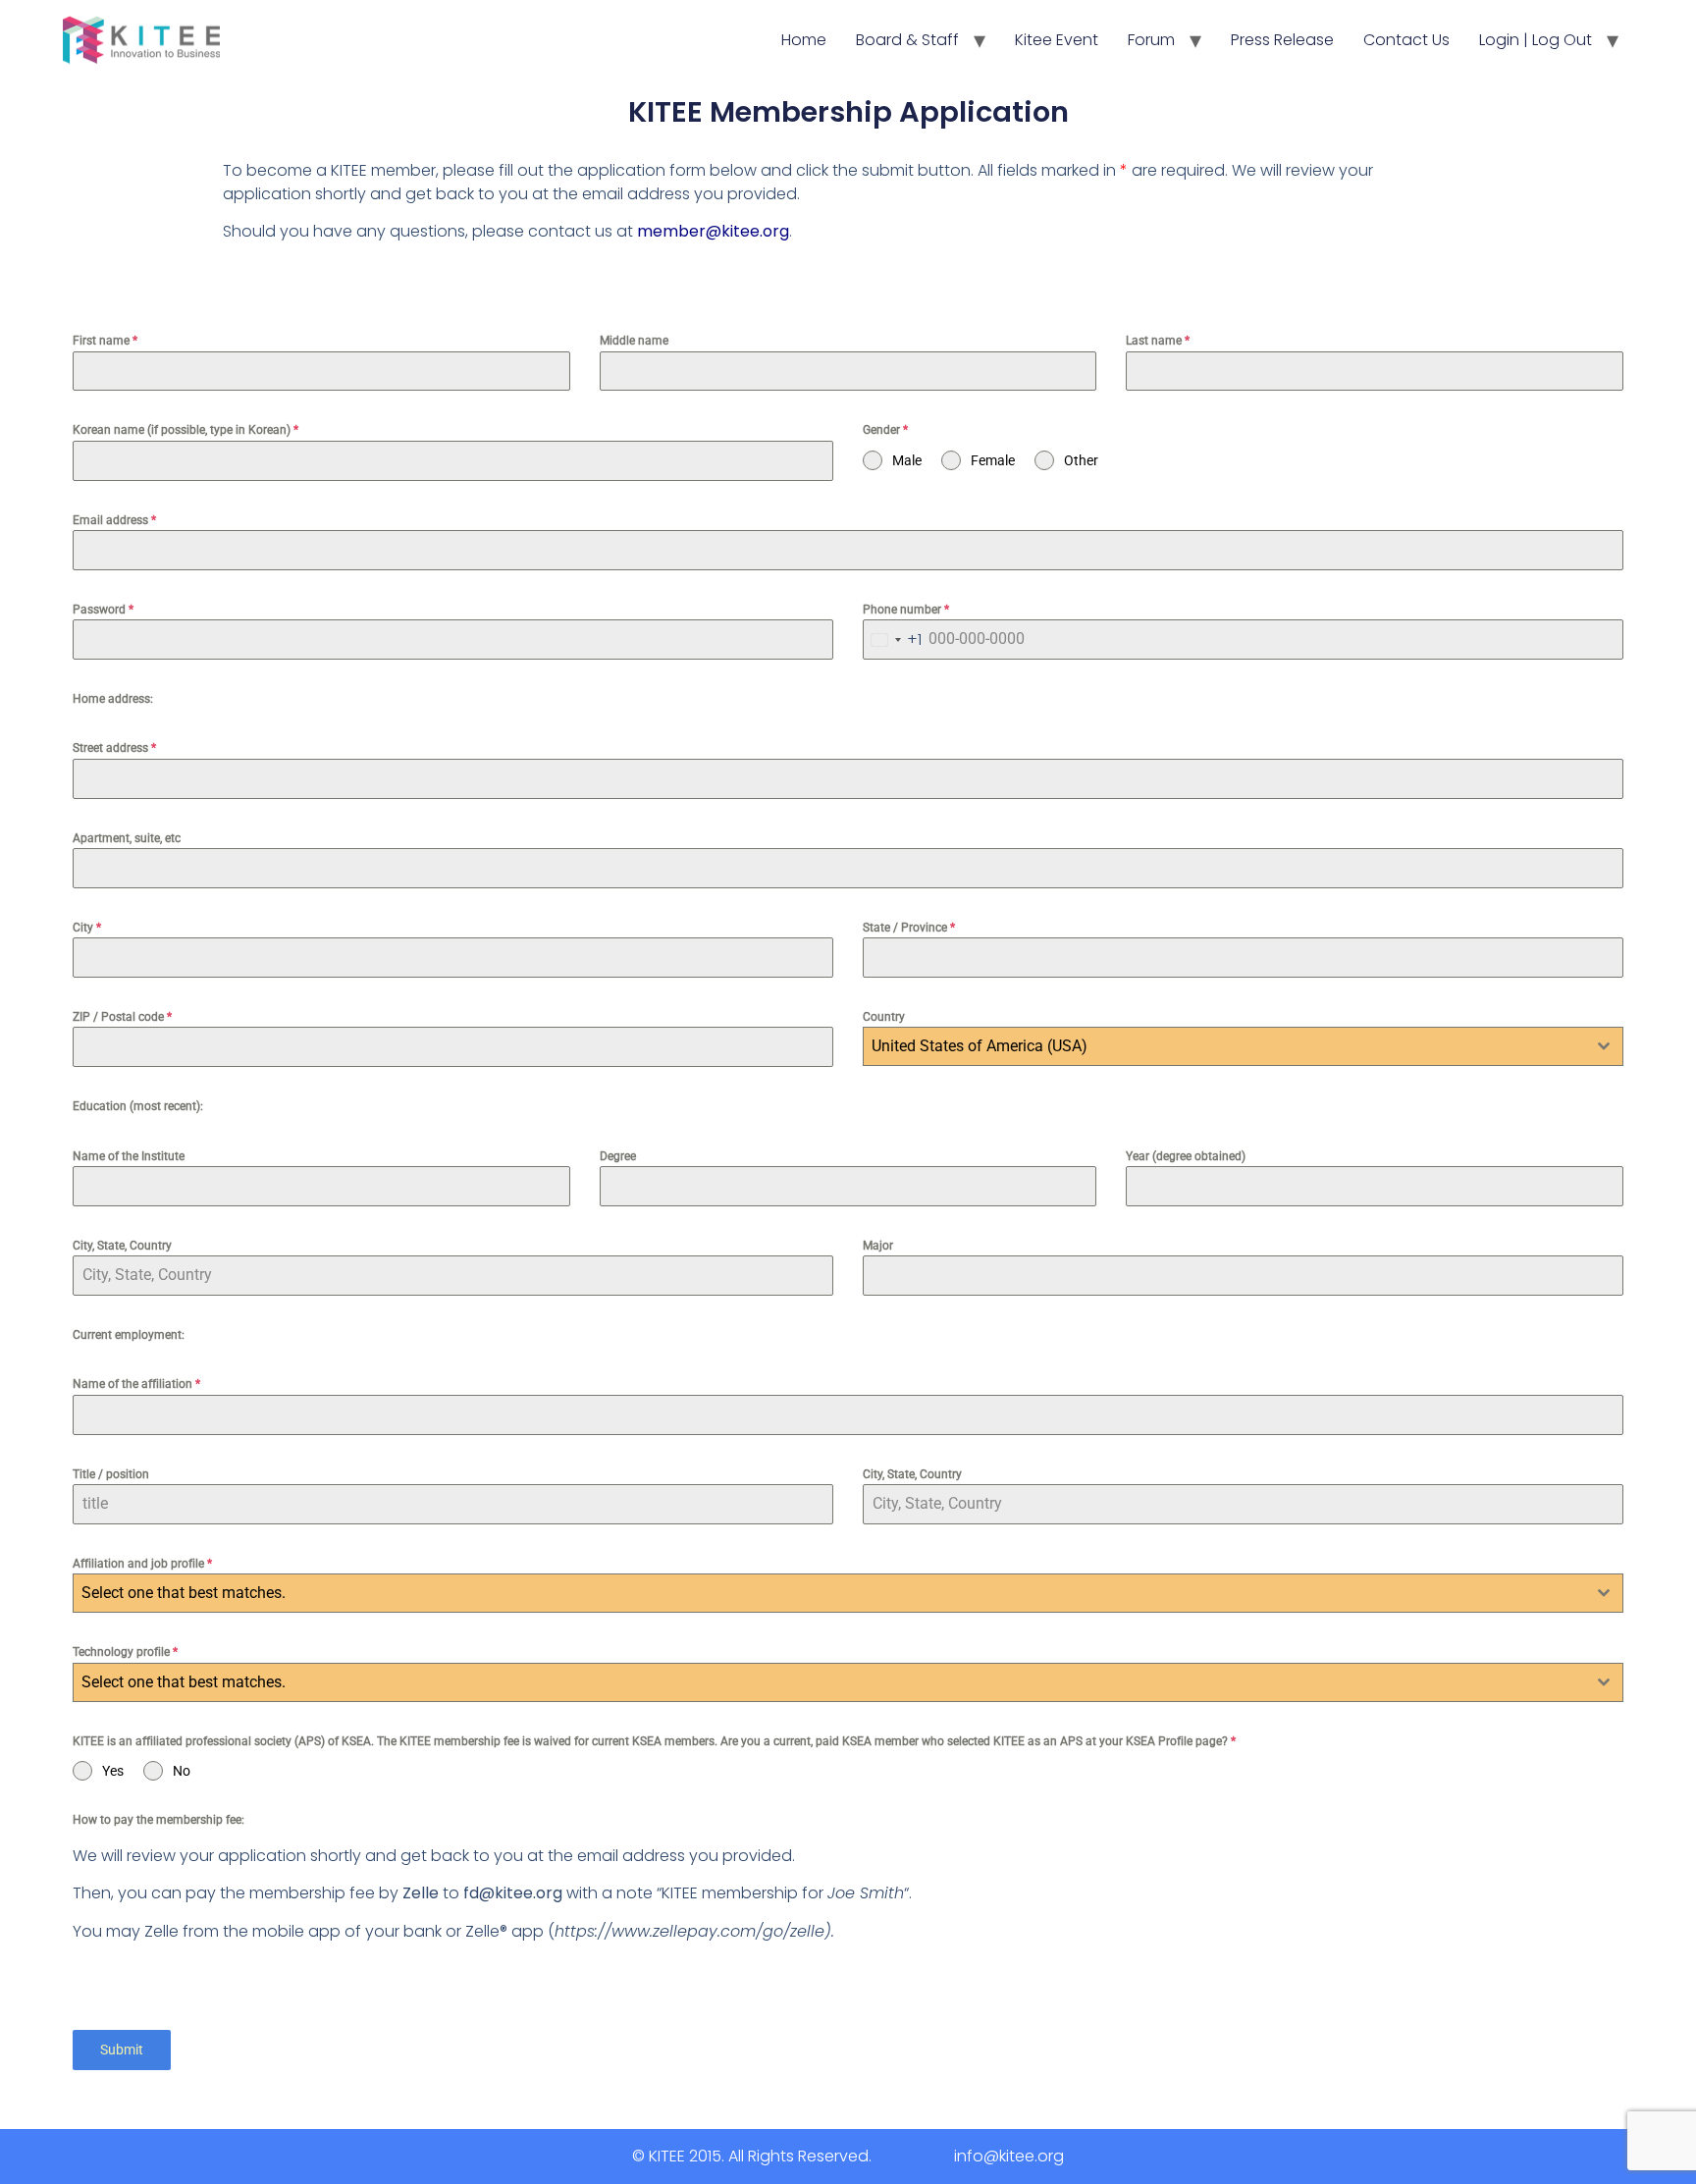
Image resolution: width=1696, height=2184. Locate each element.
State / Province (909, 928)
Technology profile (125, 1652)
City (87, 928)
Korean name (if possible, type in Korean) (185, 430)
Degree (618, 1156)
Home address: (113, 699)
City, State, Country (122, 1246)
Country (884, 1017)
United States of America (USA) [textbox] (980, 1046)
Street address (114, 748)
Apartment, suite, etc (127, 838)
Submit (122, 2050)
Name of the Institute (129, 1156)
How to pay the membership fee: (159, 1820)
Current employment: (129, 1335)
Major (878, 1246)
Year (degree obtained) (1186, 1156)
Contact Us (1406, 40)
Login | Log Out (1536, 40)
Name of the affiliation (136, 1384)
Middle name (634, 341)
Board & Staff (907, 40)
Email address (114, 520)
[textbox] (829, 1593)
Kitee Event (1057, 40)
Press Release (1282, 40)
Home (804, 40)
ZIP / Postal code (122, 1017)
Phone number (906, 610)
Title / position (111, 1474)
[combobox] (893, 639)
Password (103, 610)
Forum (1151, 40)
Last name (1158, 341)
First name (105, 341)
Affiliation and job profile (142, 1564)
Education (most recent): (138, 1106)
